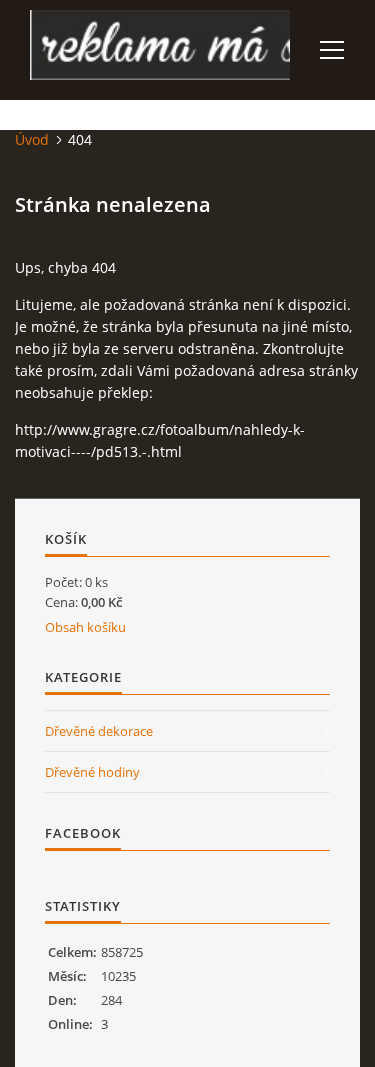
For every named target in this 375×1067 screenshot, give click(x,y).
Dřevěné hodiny (92, 772)
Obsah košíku (85, 627)
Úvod (32, 139)
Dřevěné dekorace (99, 731)
